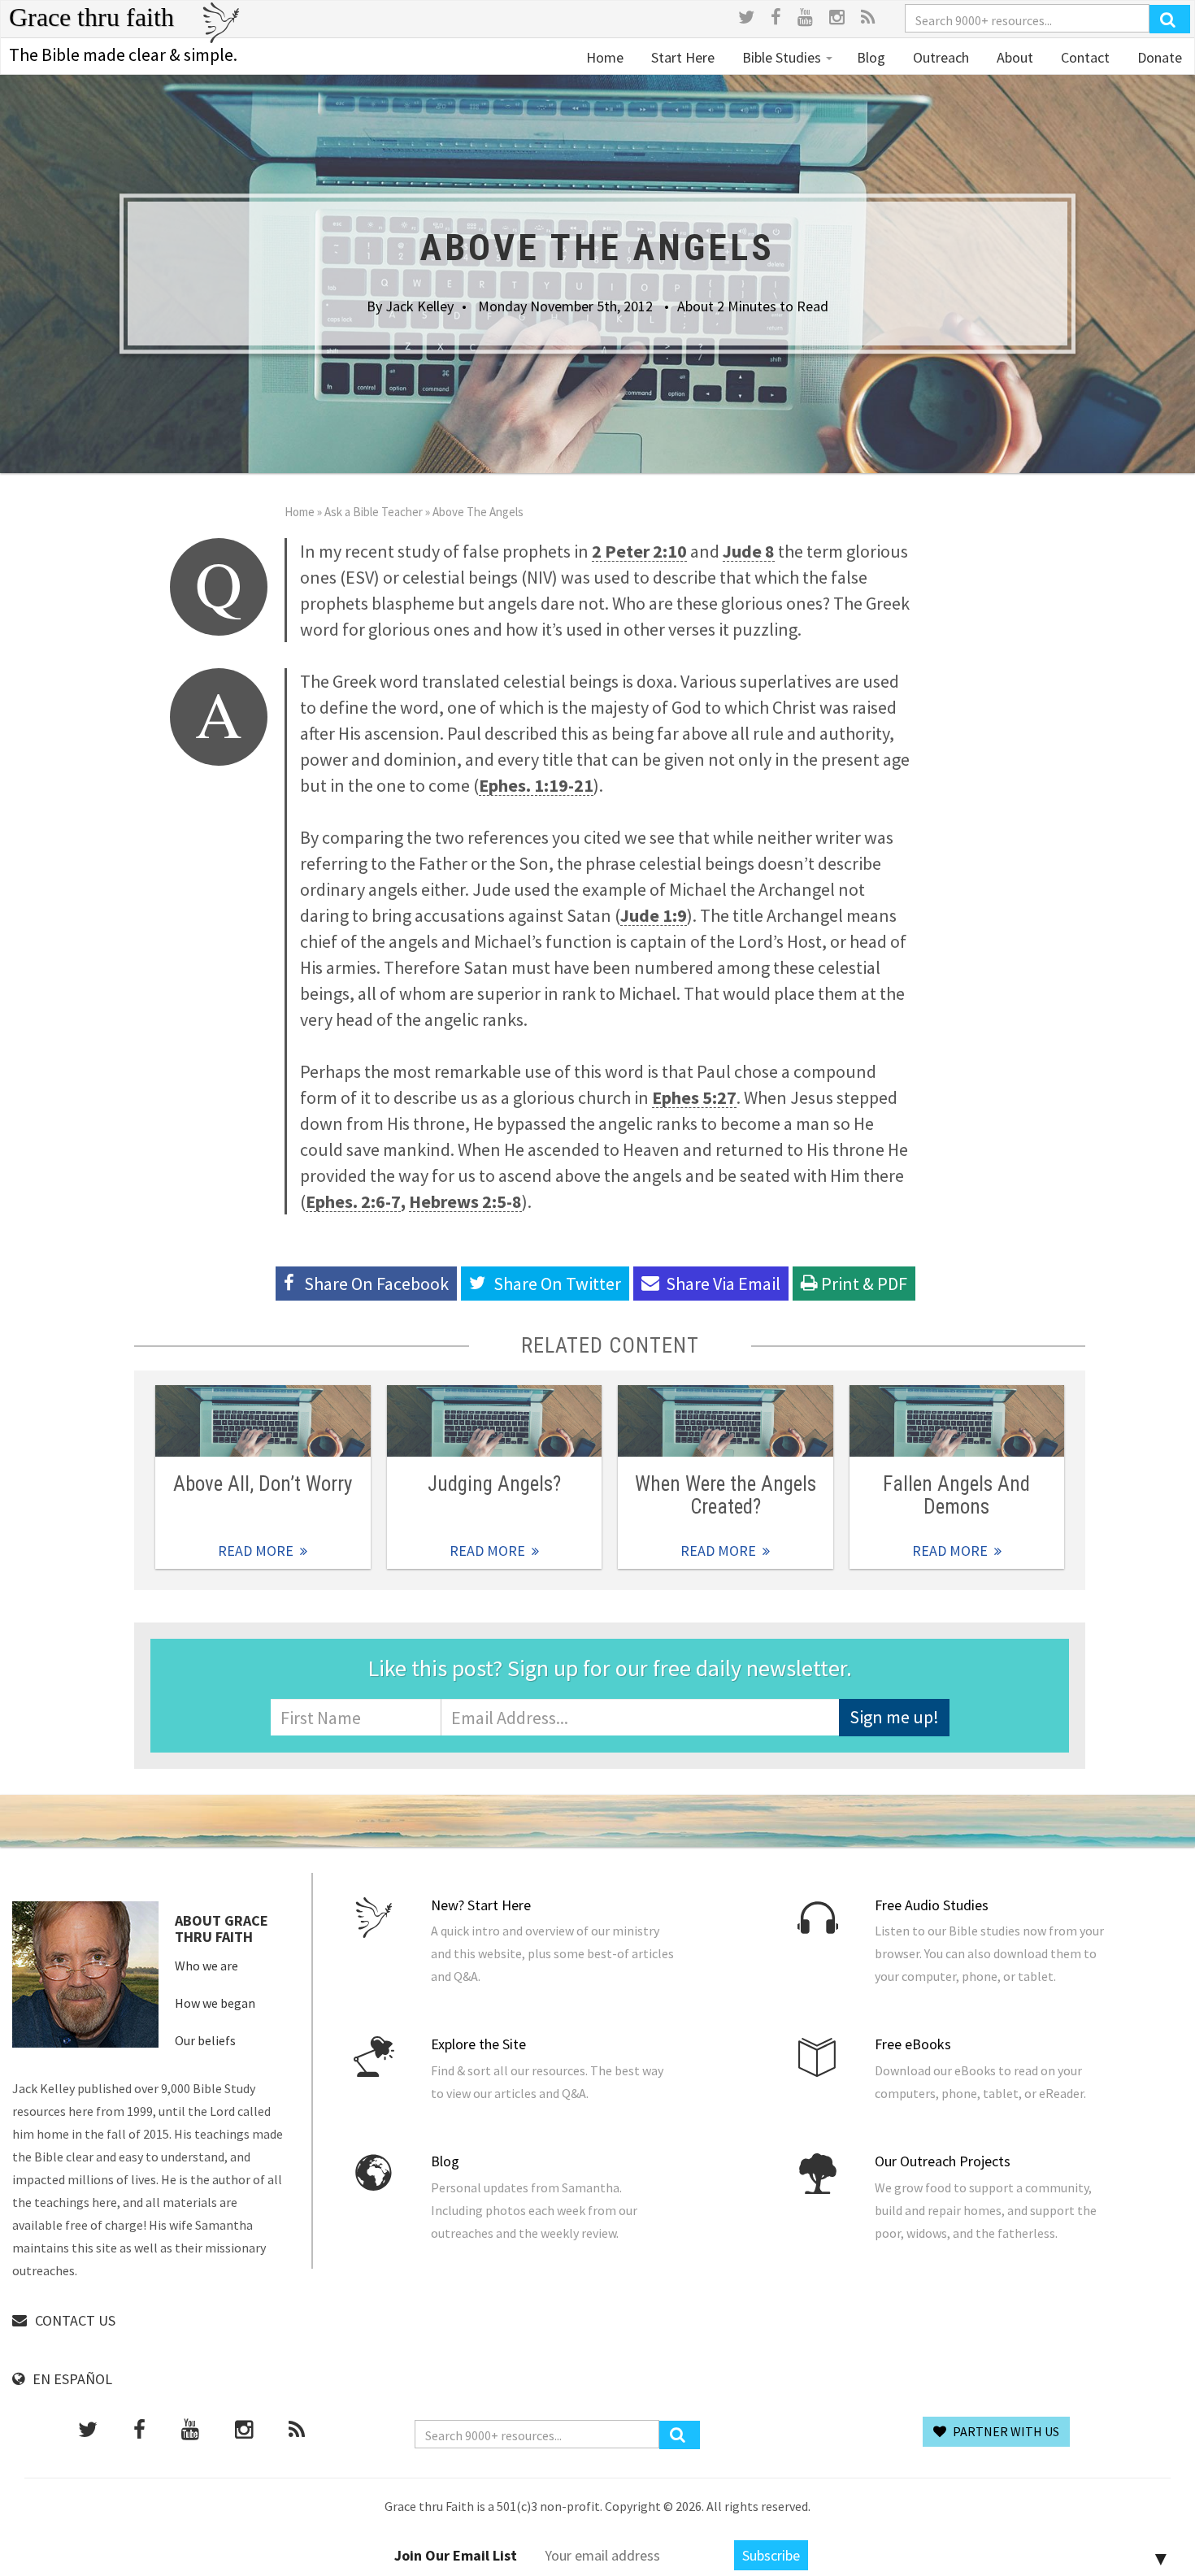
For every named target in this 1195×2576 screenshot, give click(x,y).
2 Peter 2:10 (639, 551)
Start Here (681, 57)
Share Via (723, 1284)
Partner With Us (1005, 2431)
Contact (1084, 57)
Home (605, 57)
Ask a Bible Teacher (374, 512)
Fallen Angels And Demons (956, 1495)
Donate (1158, 57)
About (1013, 57)
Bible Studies (782, 57)
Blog (871, 57)
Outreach (939, 57)
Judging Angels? (494, 1484)
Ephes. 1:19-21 (536, 785)
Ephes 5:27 (694, 1097)
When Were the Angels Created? (726, 1495)
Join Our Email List (456, 2555)
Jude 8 (749, 551)
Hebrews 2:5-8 (465, 1201)
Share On (557, 1284)
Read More (263, 1421)
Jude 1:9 (654, 915)
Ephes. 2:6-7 (353, 1201)
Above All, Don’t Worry (263, 1484)
